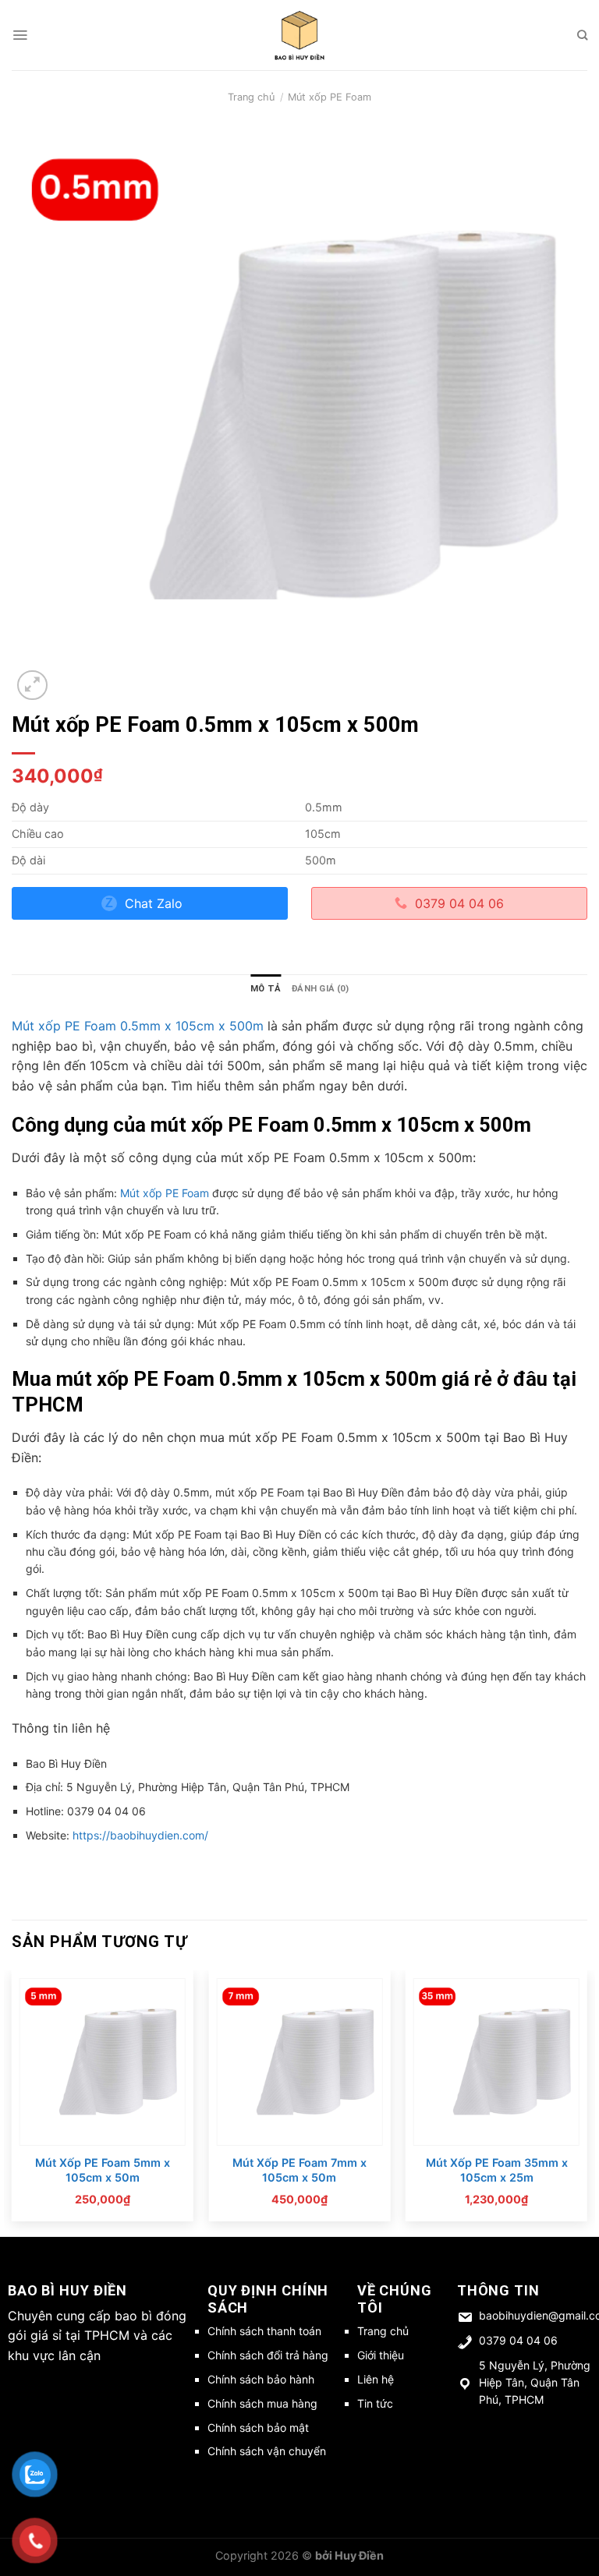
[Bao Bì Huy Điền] (299, 35)
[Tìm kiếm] (582, 35)
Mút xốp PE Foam (330, 97)
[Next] (587, 2102)
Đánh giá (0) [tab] (320, 989)
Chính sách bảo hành (261, 2379)
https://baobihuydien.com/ (140, 1835)
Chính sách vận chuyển (267, 2451)
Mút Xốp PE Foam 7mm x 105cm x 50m (299, 2170)
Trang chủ (251, 97)
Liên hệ (376, 2379)
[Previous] (12, 2102)
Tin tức (375, 2403)
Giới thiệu (381, 2355)
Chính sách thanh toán (264, 2331)
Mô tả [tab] (266, 989)
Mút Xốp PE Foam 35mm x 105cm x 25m (497, 2170)
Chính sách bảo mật (258, 2428)
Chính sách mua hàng (262, 2403)
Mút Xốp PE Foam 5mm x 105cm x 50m (103, 2170)
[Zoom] (32, 686)
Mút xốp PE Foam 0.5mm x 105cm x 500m (138, 1026)
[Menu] (20, 35)
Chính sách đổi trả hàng (268, 2355)
